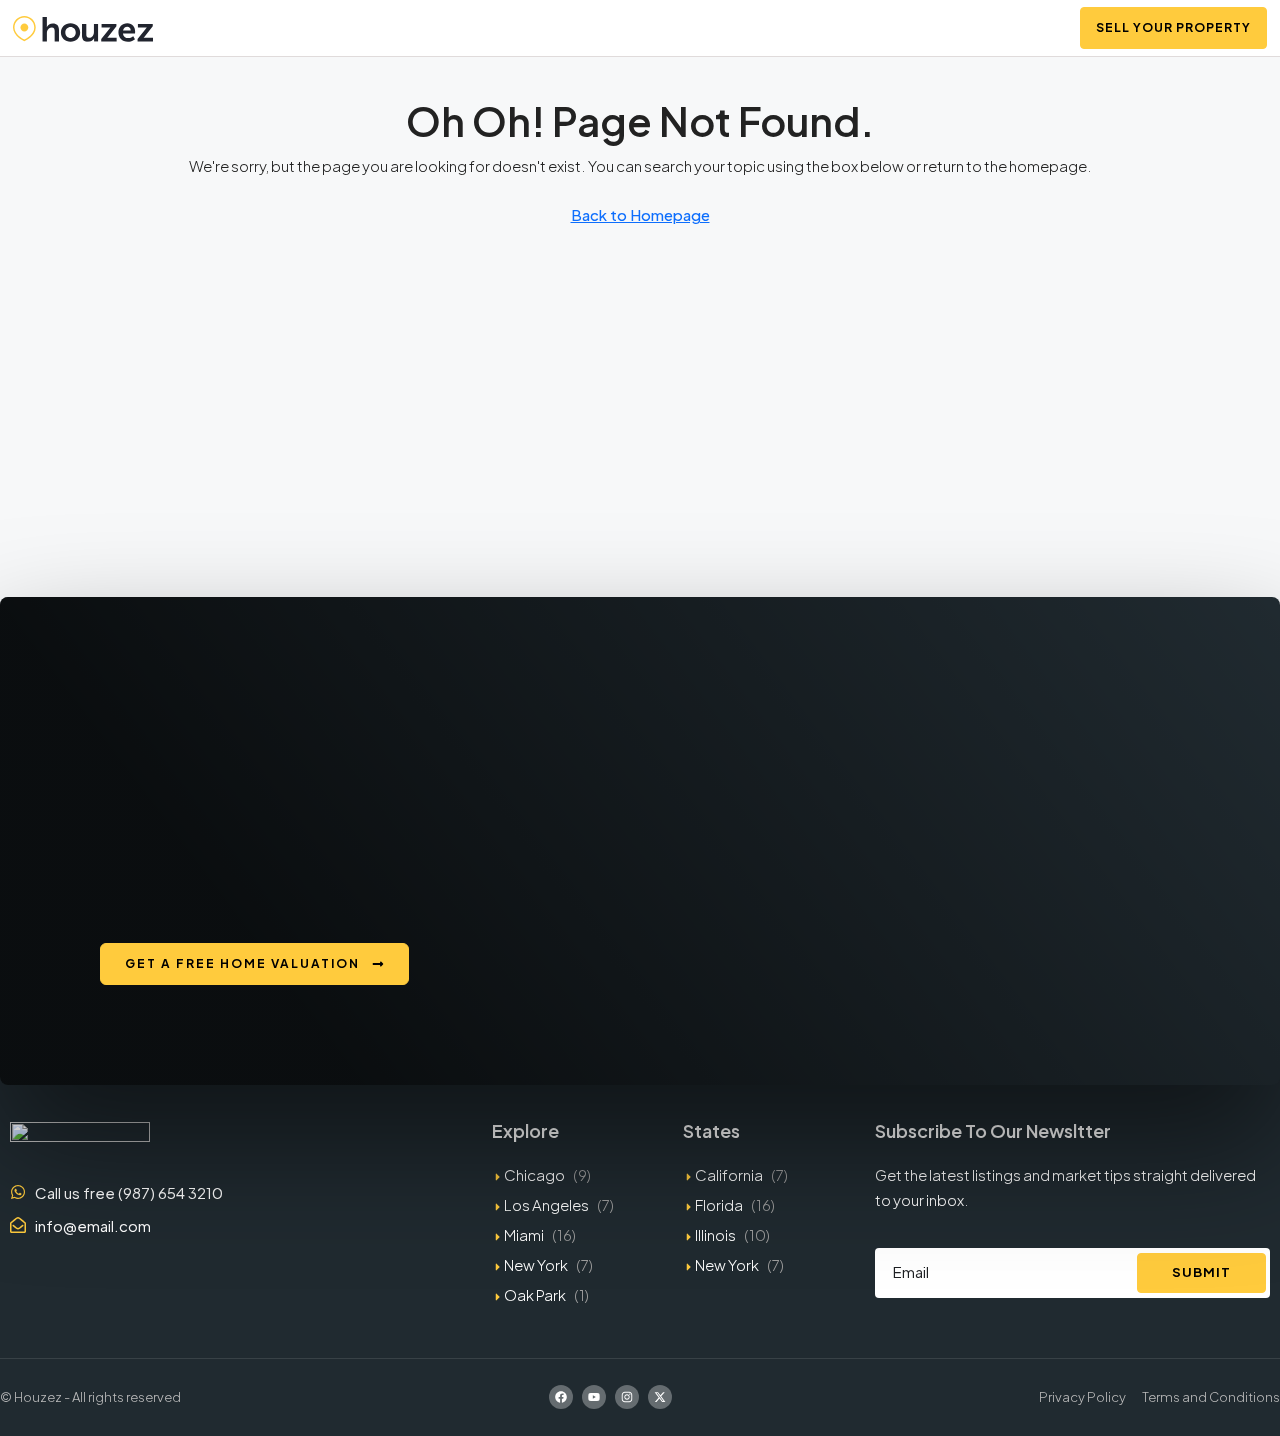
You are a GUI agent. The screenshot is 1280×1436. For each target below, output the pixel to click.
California (729, 1174)
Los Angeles (546, 1204)
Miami (524, 1234)
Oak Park (535, 1294)
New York (536, 1264)
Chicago (534, 1174)
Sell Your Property (1173, 27)
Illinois (715, 1234)
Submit (1201, 1272)
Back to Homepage (640, 214)
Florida (719, 1204)
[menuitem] (1039, 28)
